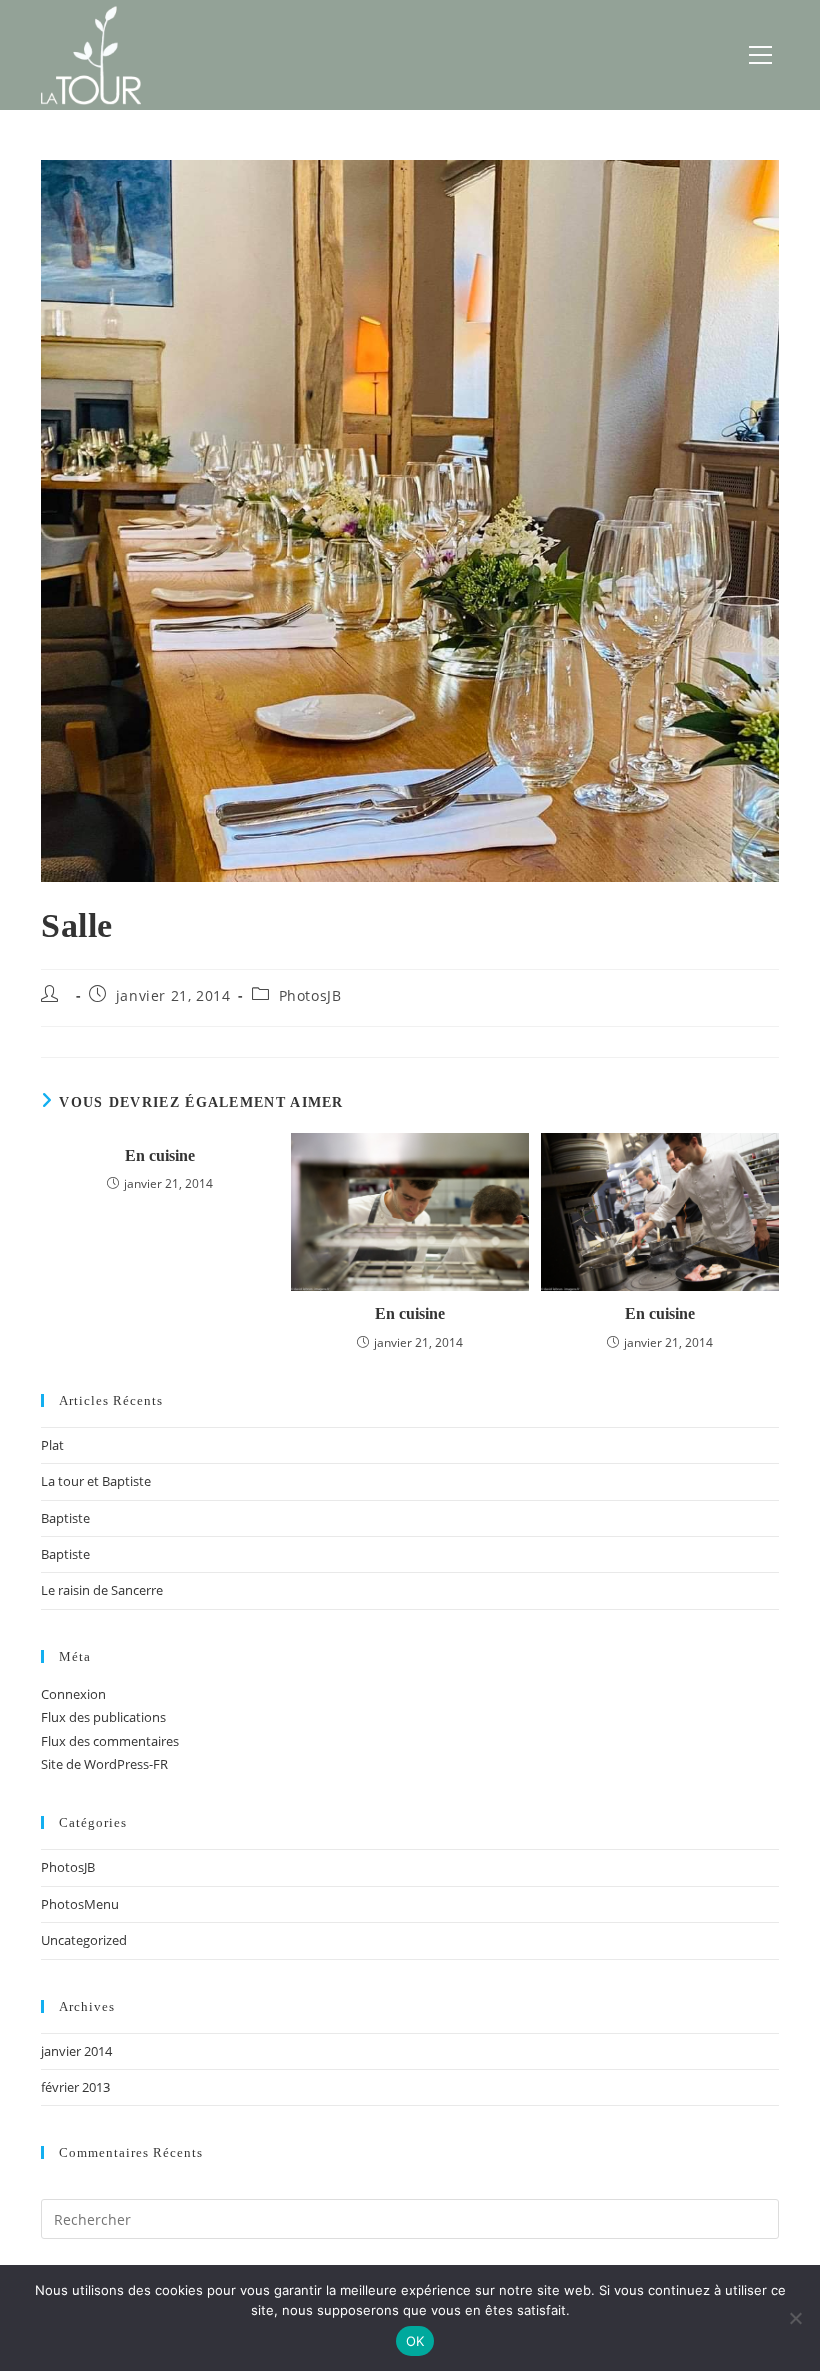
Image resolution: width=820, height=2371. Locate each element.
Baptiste (65, 1518)
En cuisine (160, 1155)
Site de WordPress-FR (104, 1764)
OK (415, 2341)
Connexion (73, 1694)
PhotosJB (310, 995)
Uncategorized (84, 1940)
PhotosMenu (80, 1904)
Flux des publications (103, 1717)
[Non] (795, 2318)
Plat (52, 1445)
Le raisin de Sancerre (102, 1590)
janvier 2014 (76, 2051)
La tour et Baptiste (96, 1481)
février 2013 (75, 2087)
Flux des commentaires (110, 1741)
